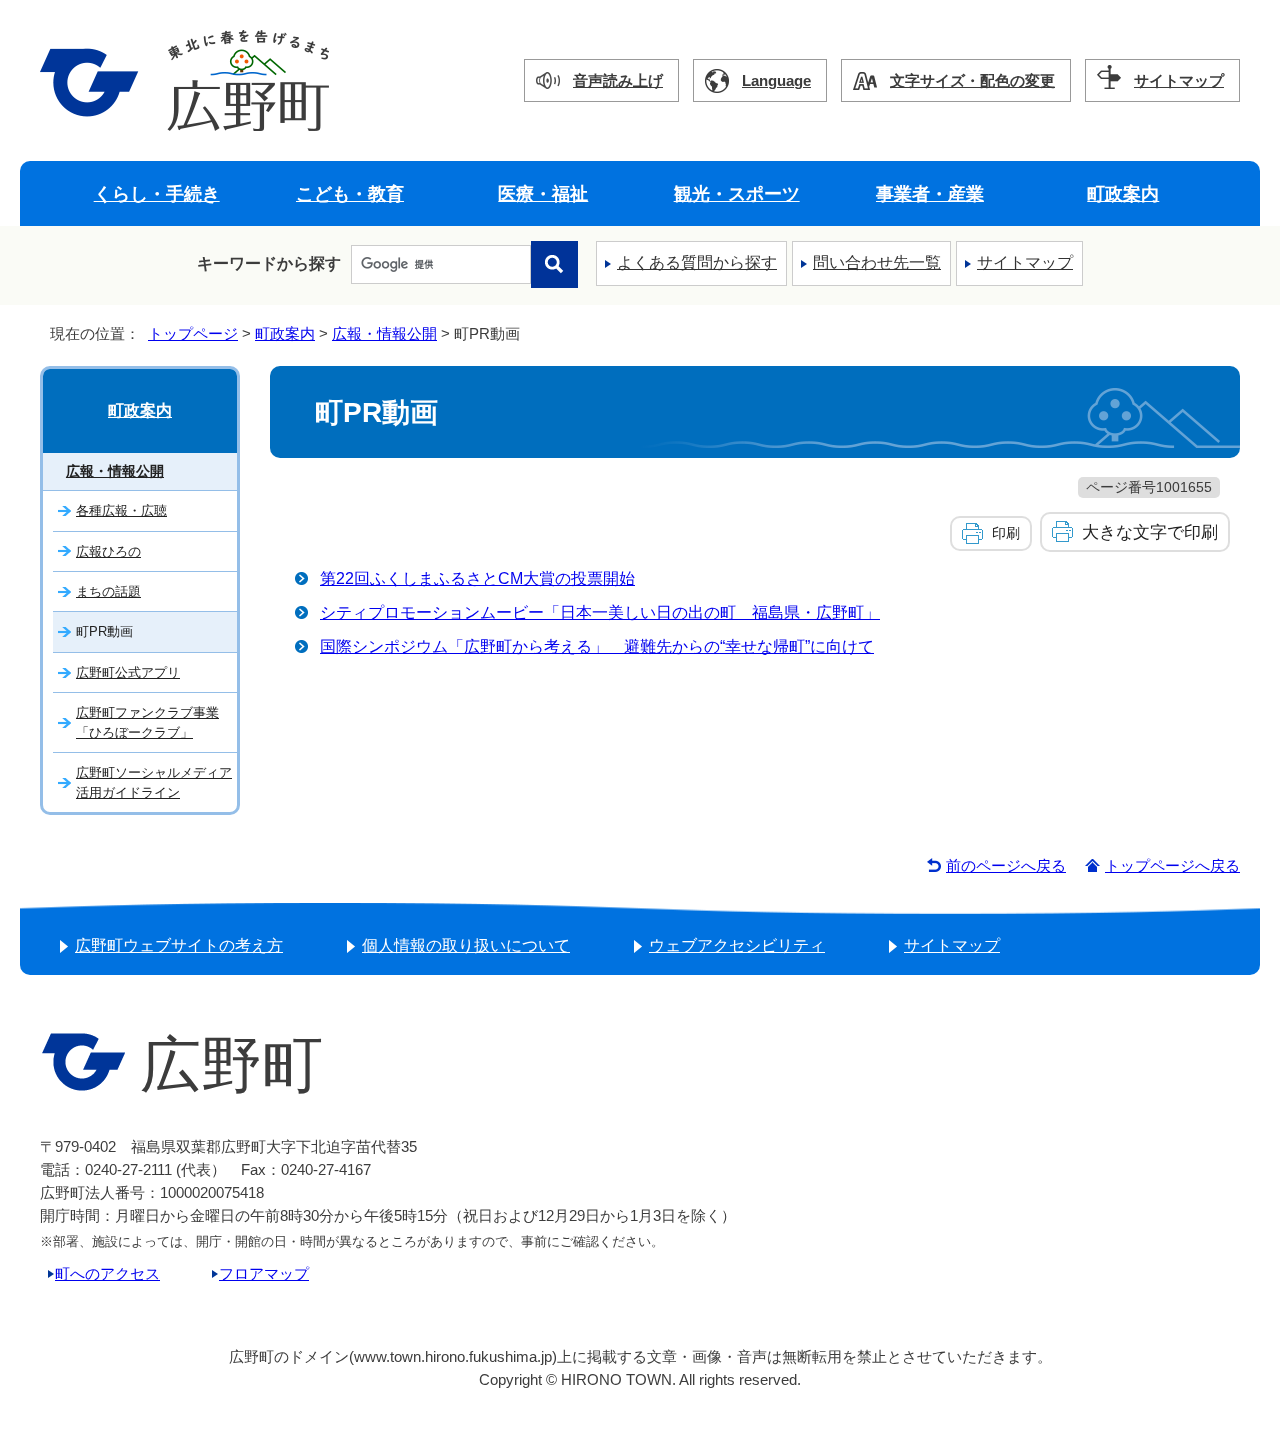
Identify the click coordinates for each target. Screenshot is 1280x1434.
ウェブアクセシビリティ (737, 945)
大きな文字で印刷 (1150, 532)
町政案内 (1123, 193)
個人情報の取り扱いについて (466, 945)
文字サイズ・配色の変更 (972, 80)
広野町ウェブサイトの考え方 (179, 945)
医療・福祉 (543, 193)
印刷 (1006, 533)
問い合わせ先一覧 (877, 262)
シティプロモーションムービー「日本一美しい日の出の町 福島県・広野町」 (600, 612)
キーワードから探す (269, 263)
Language (776, 80)
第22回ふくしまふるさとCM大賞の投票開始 (477, 578)
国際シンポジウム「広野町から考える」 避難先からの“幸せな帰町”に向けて (597, 646)
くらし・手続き (157, 193)
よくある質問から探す (697, 262)
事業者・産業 (930, 193)
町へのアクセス (107, 1273)
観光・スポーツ (737, 193)
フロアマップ (264, 1273)
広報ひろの (108, 551)
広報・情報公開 (384, 333)
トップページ (193, 333)
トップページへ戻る (1172, 865)
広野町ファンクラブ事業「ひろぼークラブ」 (147, 722)
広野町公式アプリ (128, 672)
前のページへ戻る (1006, 865)
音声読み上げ (618, 80)
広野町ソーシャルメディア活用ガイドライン (154, 782)
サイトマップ (1179, 80)
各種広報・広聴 (121, 510)
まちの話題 (108, 591)
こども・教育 (350, 193)
